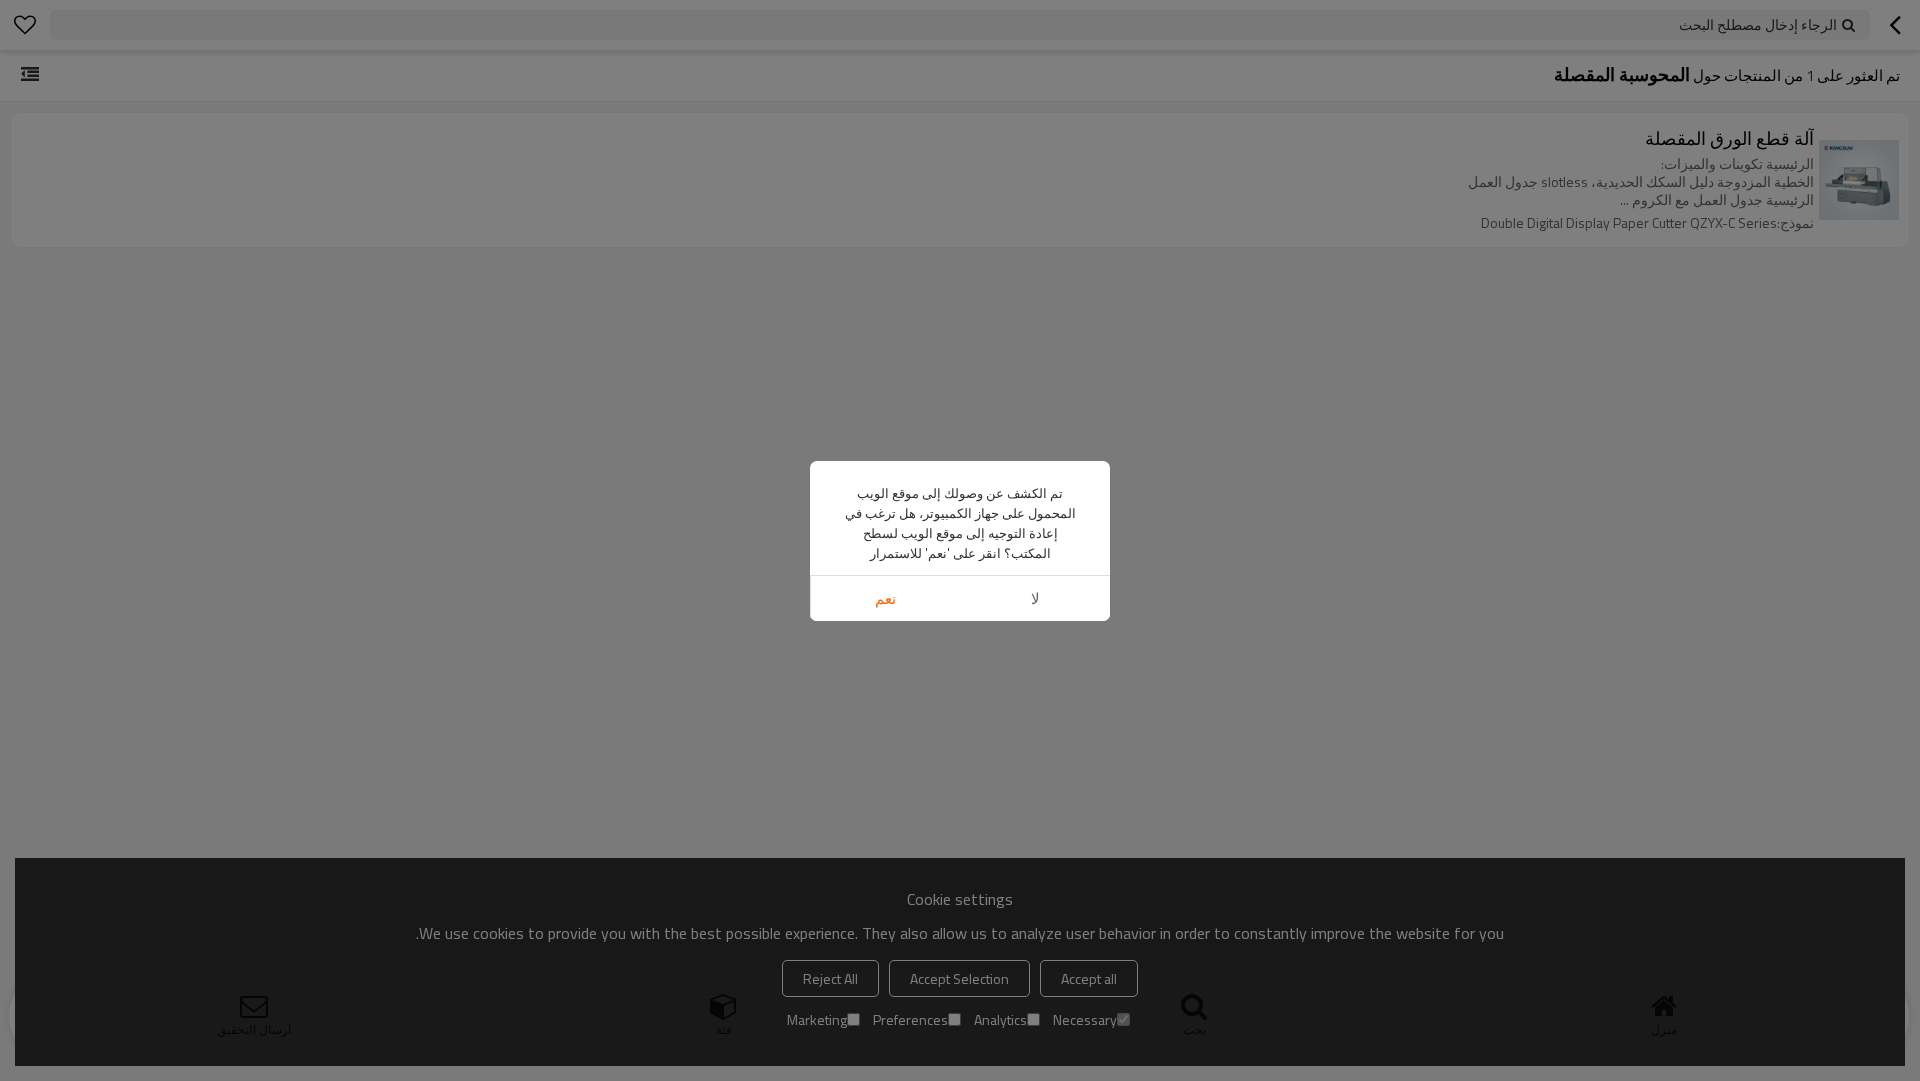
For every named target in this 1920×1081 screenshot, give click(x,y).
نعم (885, 598)
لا (1035, 598)
